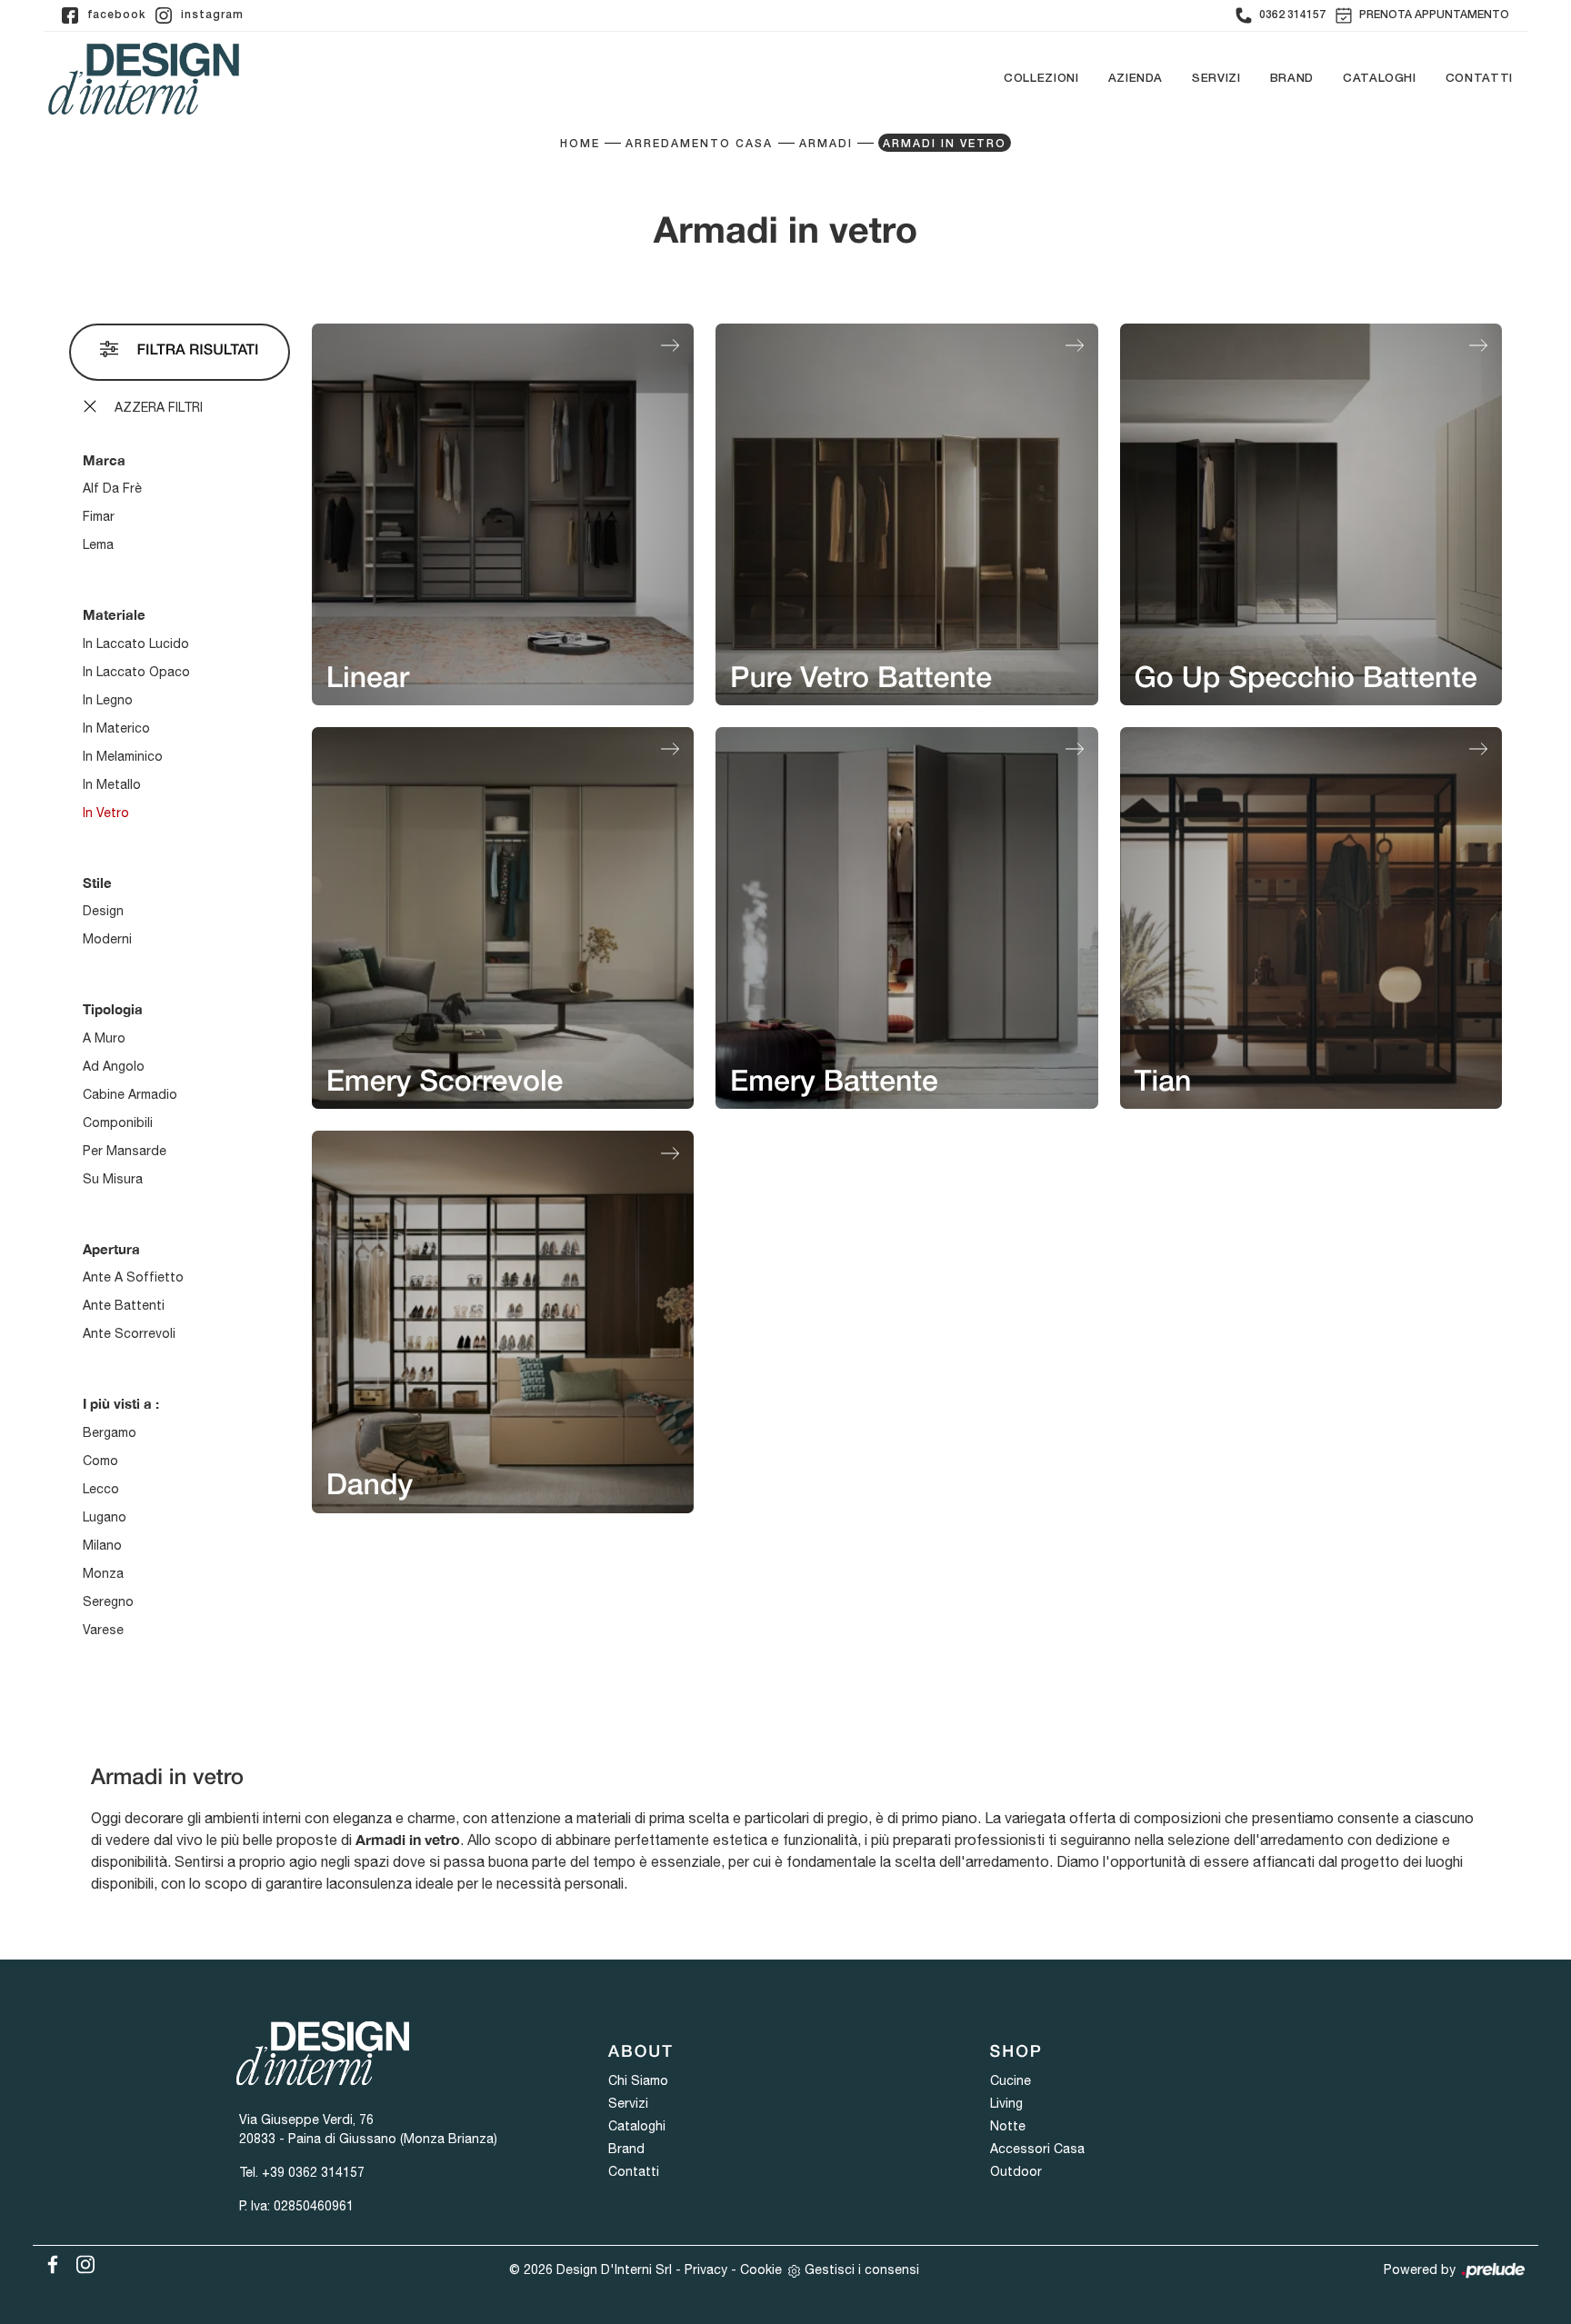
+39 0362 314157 (313, 2172)
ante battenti (124, 1305)
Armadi (826, 144)
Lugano (105, 1517)
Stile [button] (97, 883)
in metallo (112, 784)
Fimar (99, 516)
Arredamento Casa (699, 144)
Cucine (1011, 2080)
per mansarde (125, 1151)
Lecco (101, 1489)
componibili (118, 1122)
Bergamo (110, 1432)
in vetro (106, 813)
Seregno (108, 1601)
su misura (113, 1179)
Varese (103, 1630)
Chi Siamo (638, 2080)
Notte (1008, 2126)
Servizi (1216, 79)
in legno (108, 700)
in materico (116, 728)
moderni (107, 939)
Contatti (1479, 79)
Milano (102, 1545)
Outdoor (1016, 2171)
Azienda (1136, 79)
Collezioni (1041, 79)
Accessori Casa (1037, 2149)
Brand (1292, 79)
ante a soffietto (133, 1277)
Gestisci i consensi (862, 2269)
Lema (98, 544)
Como (100, 1461)
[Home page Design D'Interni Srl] (144, 79)
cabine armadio (130, 1094)
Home (580, 144)
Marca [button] (104, 460)
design (103, 911)
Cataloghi (1380, 79)
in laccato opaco (136, 672)
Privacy (706, 2269)
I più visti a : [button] (121, 1403)
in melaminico (123, 756)
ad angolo (114, 1066)
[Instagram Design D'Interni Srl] (80, 2261)
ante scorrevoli (129, 1333)
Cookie (761, 2269)
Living (1006, 2103)
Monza (103, 1573)
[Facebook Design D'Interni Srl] (49, 2261)
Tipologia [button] (113, 1009)
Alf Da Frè (112, 488)
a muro (104, 1038)
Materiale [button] (114, 614)
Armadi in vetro (945, 144)
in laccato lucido (136, 643)
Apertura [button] (111, 1249)
